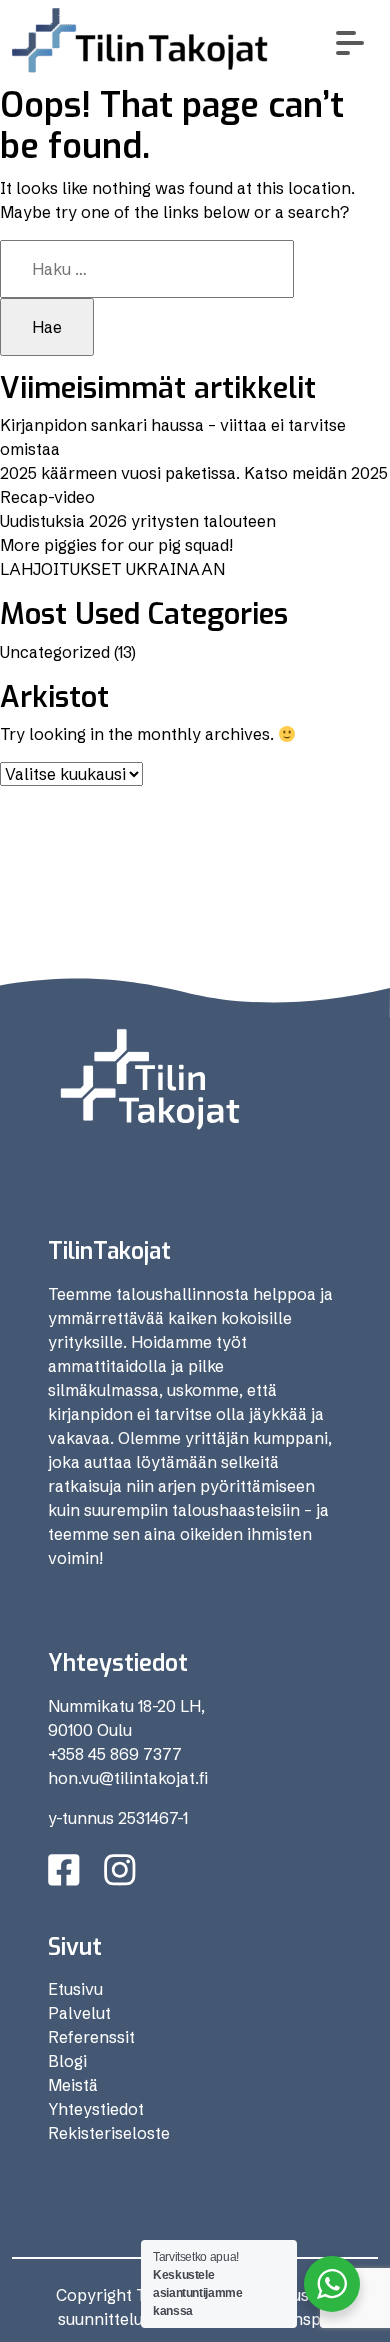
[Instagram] (120, 1870)
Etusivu (75, 1989)
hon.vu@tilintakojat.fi (128, 1778)
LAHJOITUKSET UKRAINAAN (112, 569)
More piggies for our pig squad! (116, 545)
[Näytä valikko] (351, 43)
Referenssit (91, 2037)
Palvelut (79, 2013)
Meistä (73, 2085)
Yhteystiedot (96, 2109)
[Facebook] (64, 1870)
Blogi (67, 2061)
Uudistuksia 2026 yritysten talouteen (138, 521)
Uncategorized (55, 652)
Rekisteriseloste (109, 2133)
